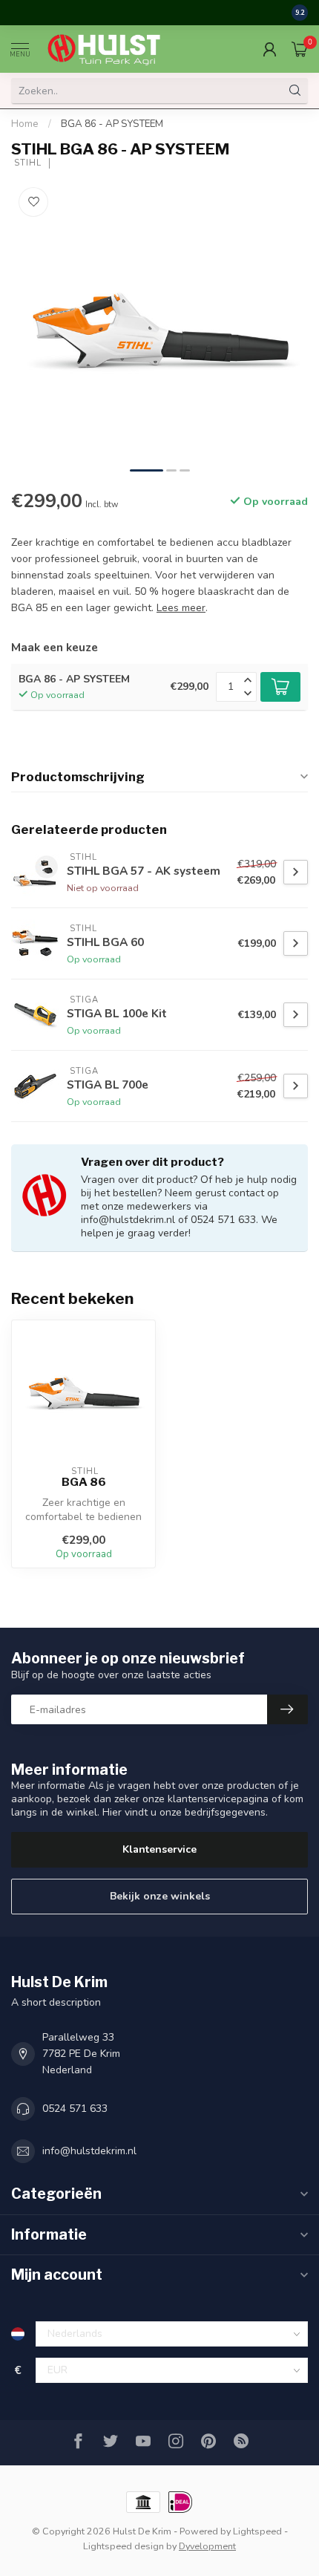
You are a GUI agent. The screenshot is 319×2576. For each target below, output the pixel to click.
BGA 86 (84, 1482)
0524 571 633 (75, 2109)
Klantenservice (159, 1849)
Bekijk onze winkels (160, 1896)
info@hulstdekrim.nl (89, 2151)
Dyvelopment (207, 2546)
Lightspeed (257, 2531)
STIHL (26, 163)
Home (25, 124)
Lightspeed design (124, 2546)
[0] (300, 49)
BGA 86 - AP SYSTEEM (112, 124)
